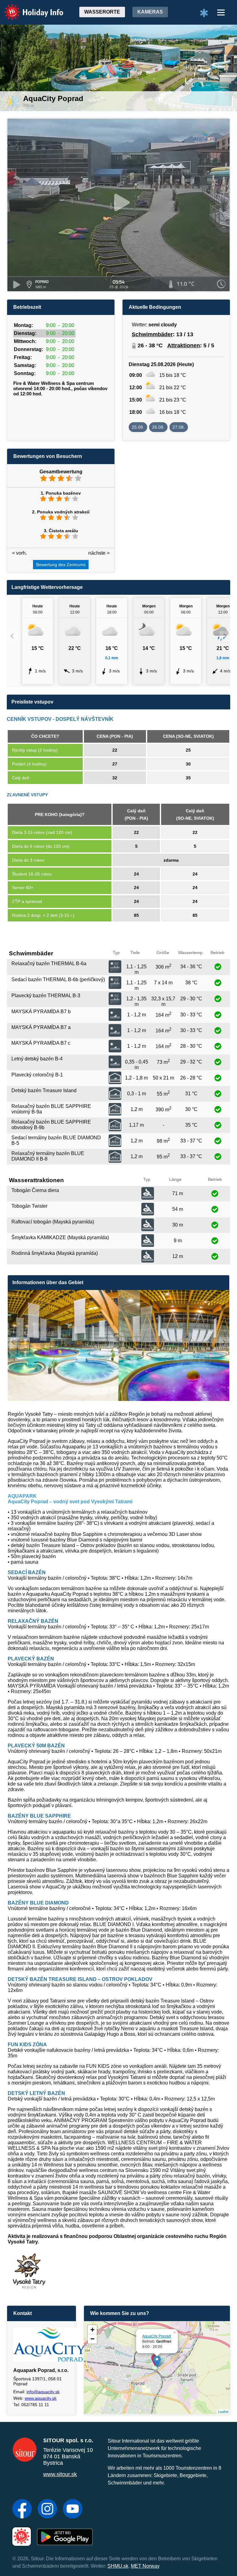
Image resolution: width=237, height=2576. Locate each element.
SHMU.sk (118, 2566)
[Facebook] (22, 2509)
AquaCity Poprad (157, 2336)
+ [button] (92, 2330)
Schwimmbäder (152, 334)
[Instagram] (47, 2509)
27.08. (179, 427)
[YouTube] (73, 2509)
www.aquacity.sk (41, 2398)
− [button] (92, 2339)
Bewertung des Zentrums (61, 565)
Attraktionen (184, 345)
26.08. (158, 427)
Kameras (150, 12)
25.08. (138, 427)
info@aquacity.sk (43, 2392)
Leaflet (223, 2411)
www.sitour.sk (60, 2474)
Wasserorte (102, 12)
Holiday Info (28, 8)
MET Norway (145, 2566)
